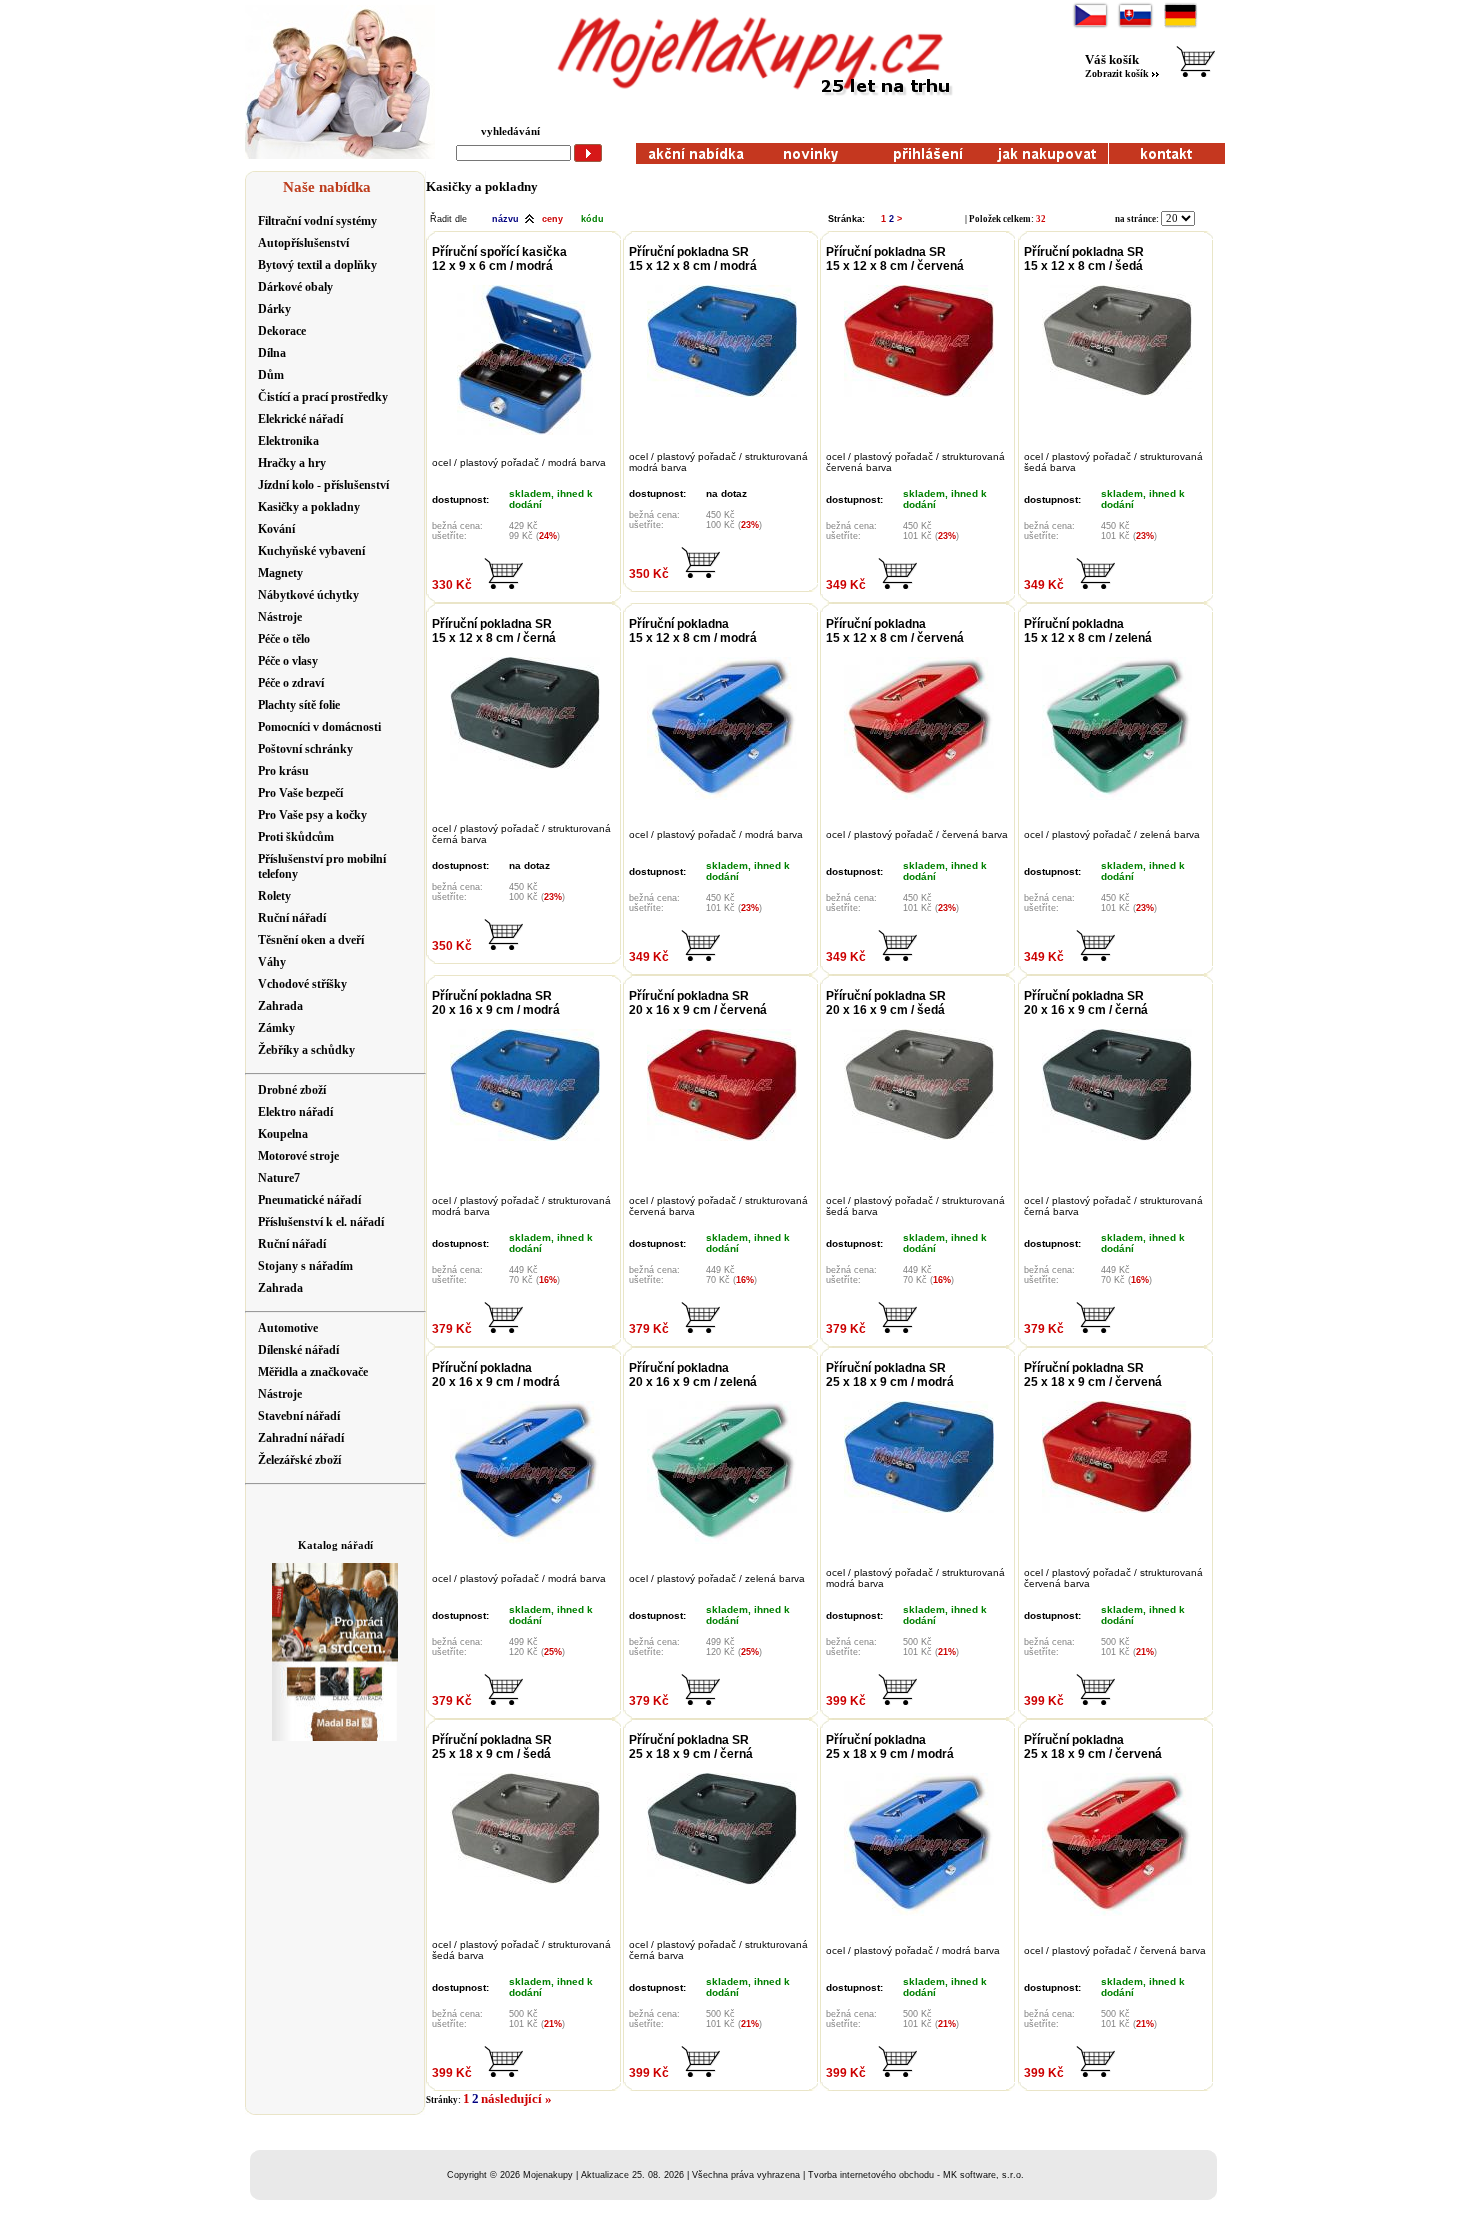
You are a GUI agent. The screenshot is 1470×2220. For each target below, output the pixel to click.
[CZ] (1090, 25)
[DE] (1180, 25)
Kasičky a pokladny (482, 186)
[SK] (1135, 25)
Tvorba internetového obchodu (871, 2175)
